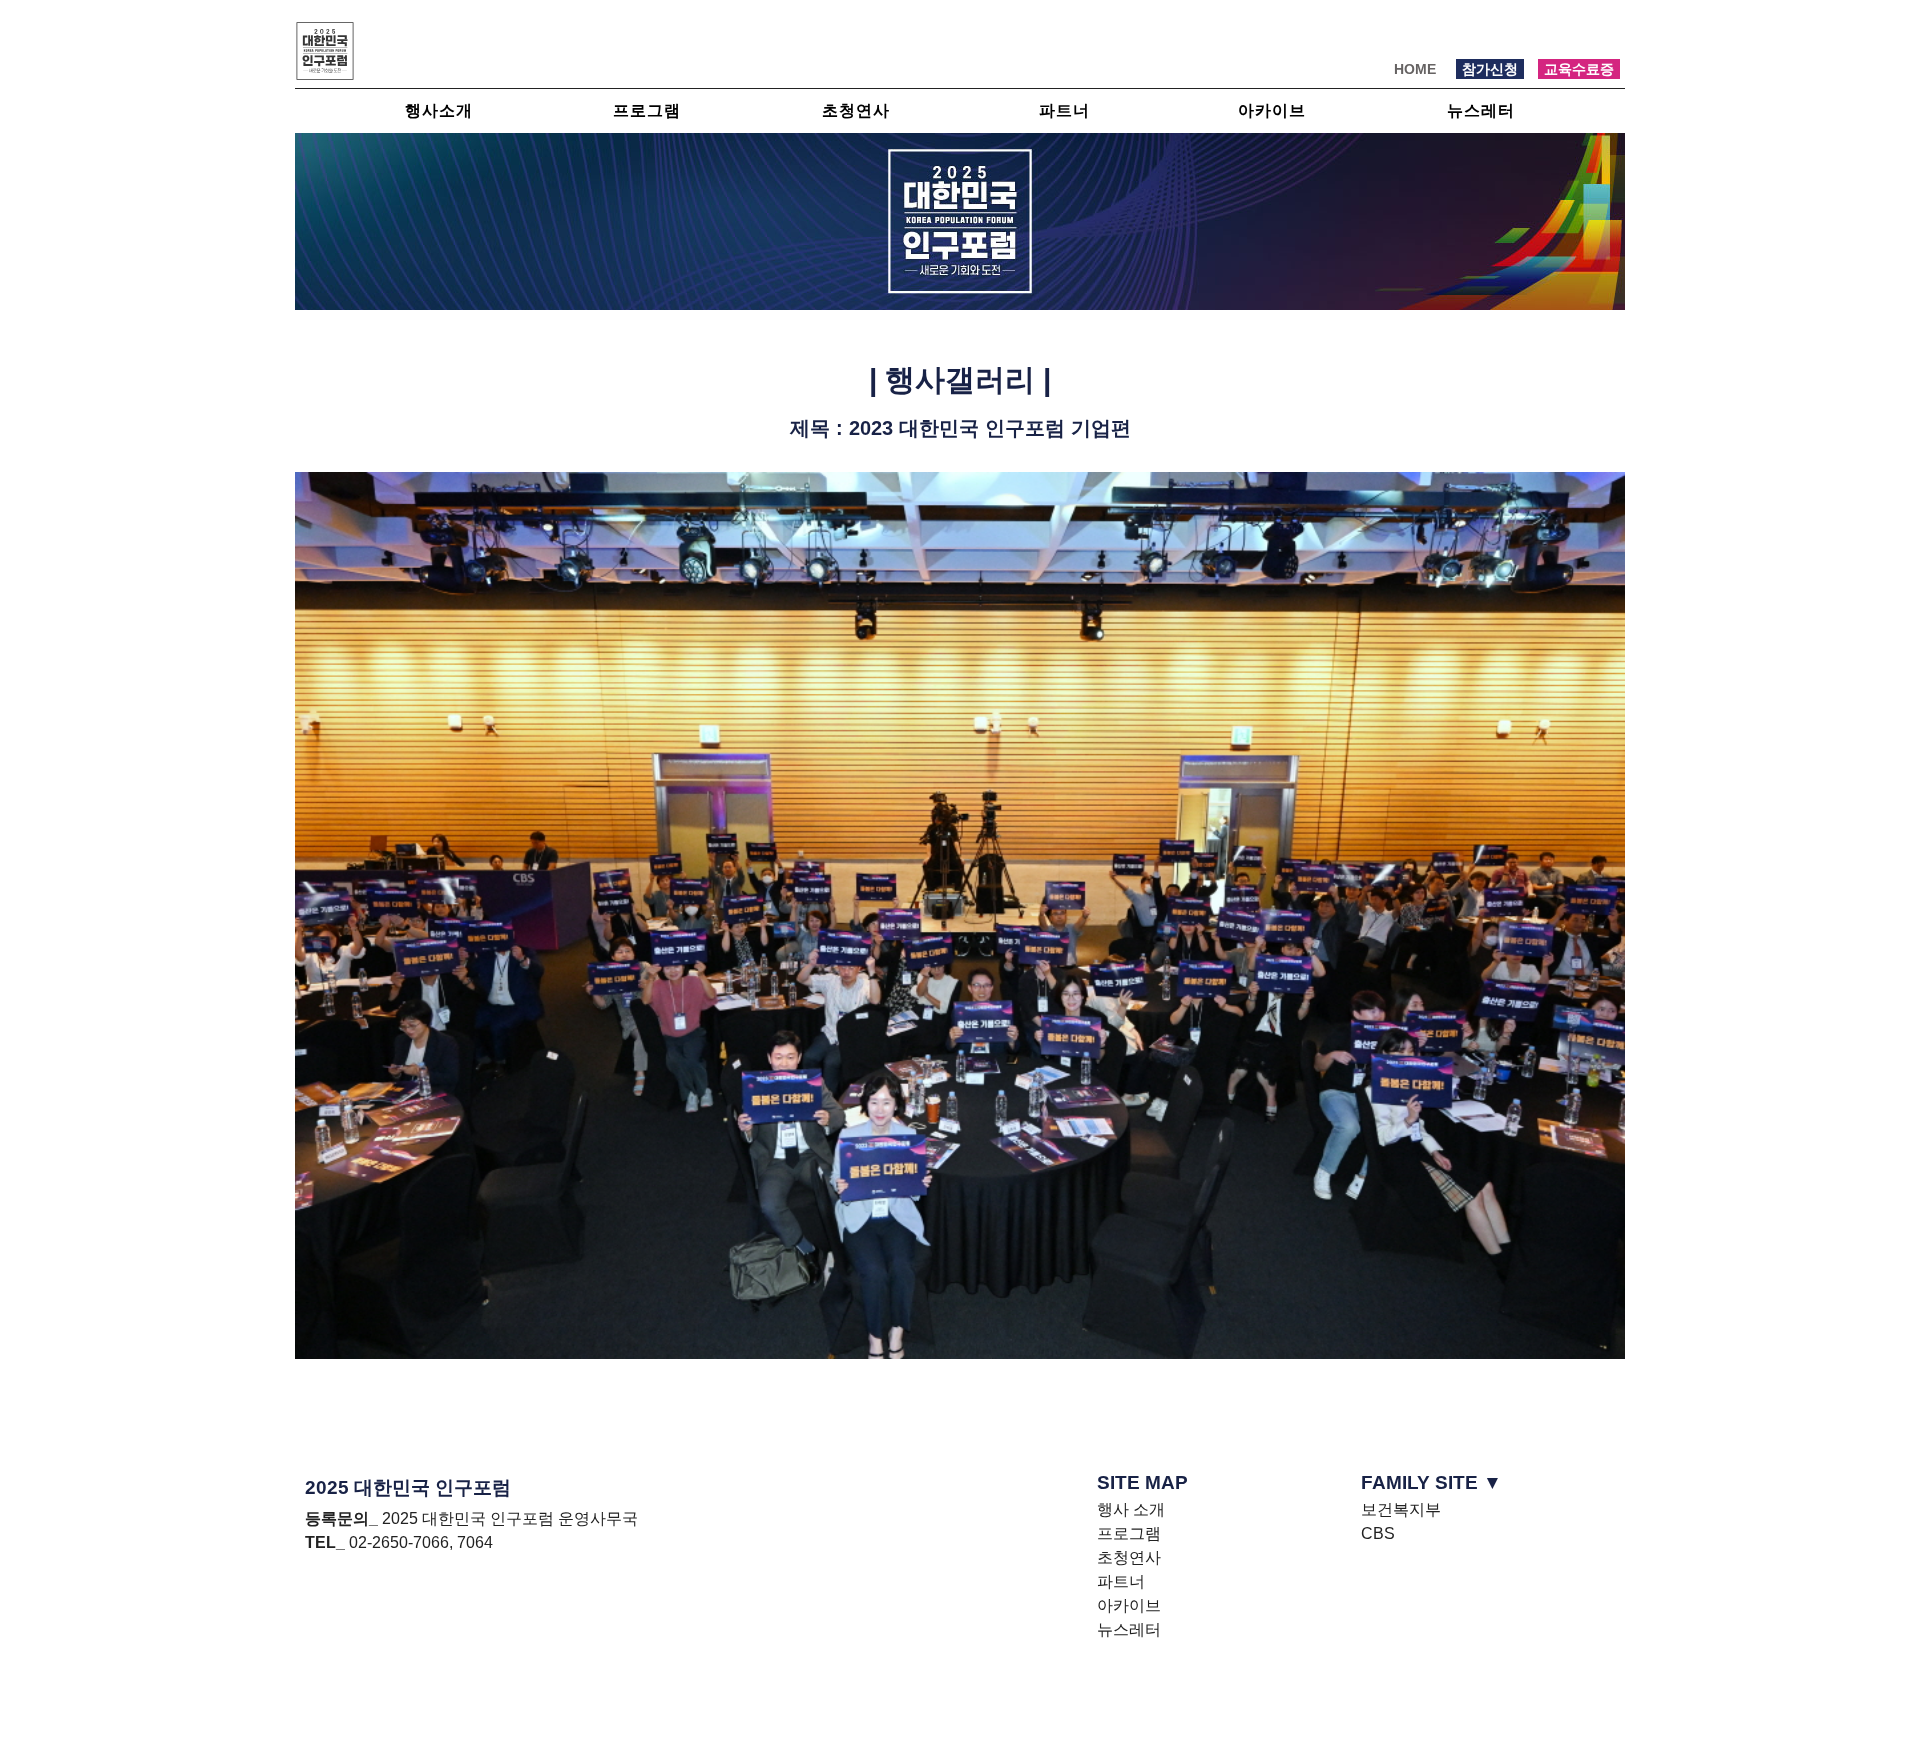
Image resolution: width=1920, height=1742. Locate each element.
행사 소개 (1131, 1509)
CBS (1378, 1533)
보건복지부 (1401, 1509)
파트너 (1064, 110)
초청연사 (856, 110)
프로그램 (647, 110)
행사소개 (439, 110)
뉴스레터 (1481, 110)
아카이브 (1272, 110)
